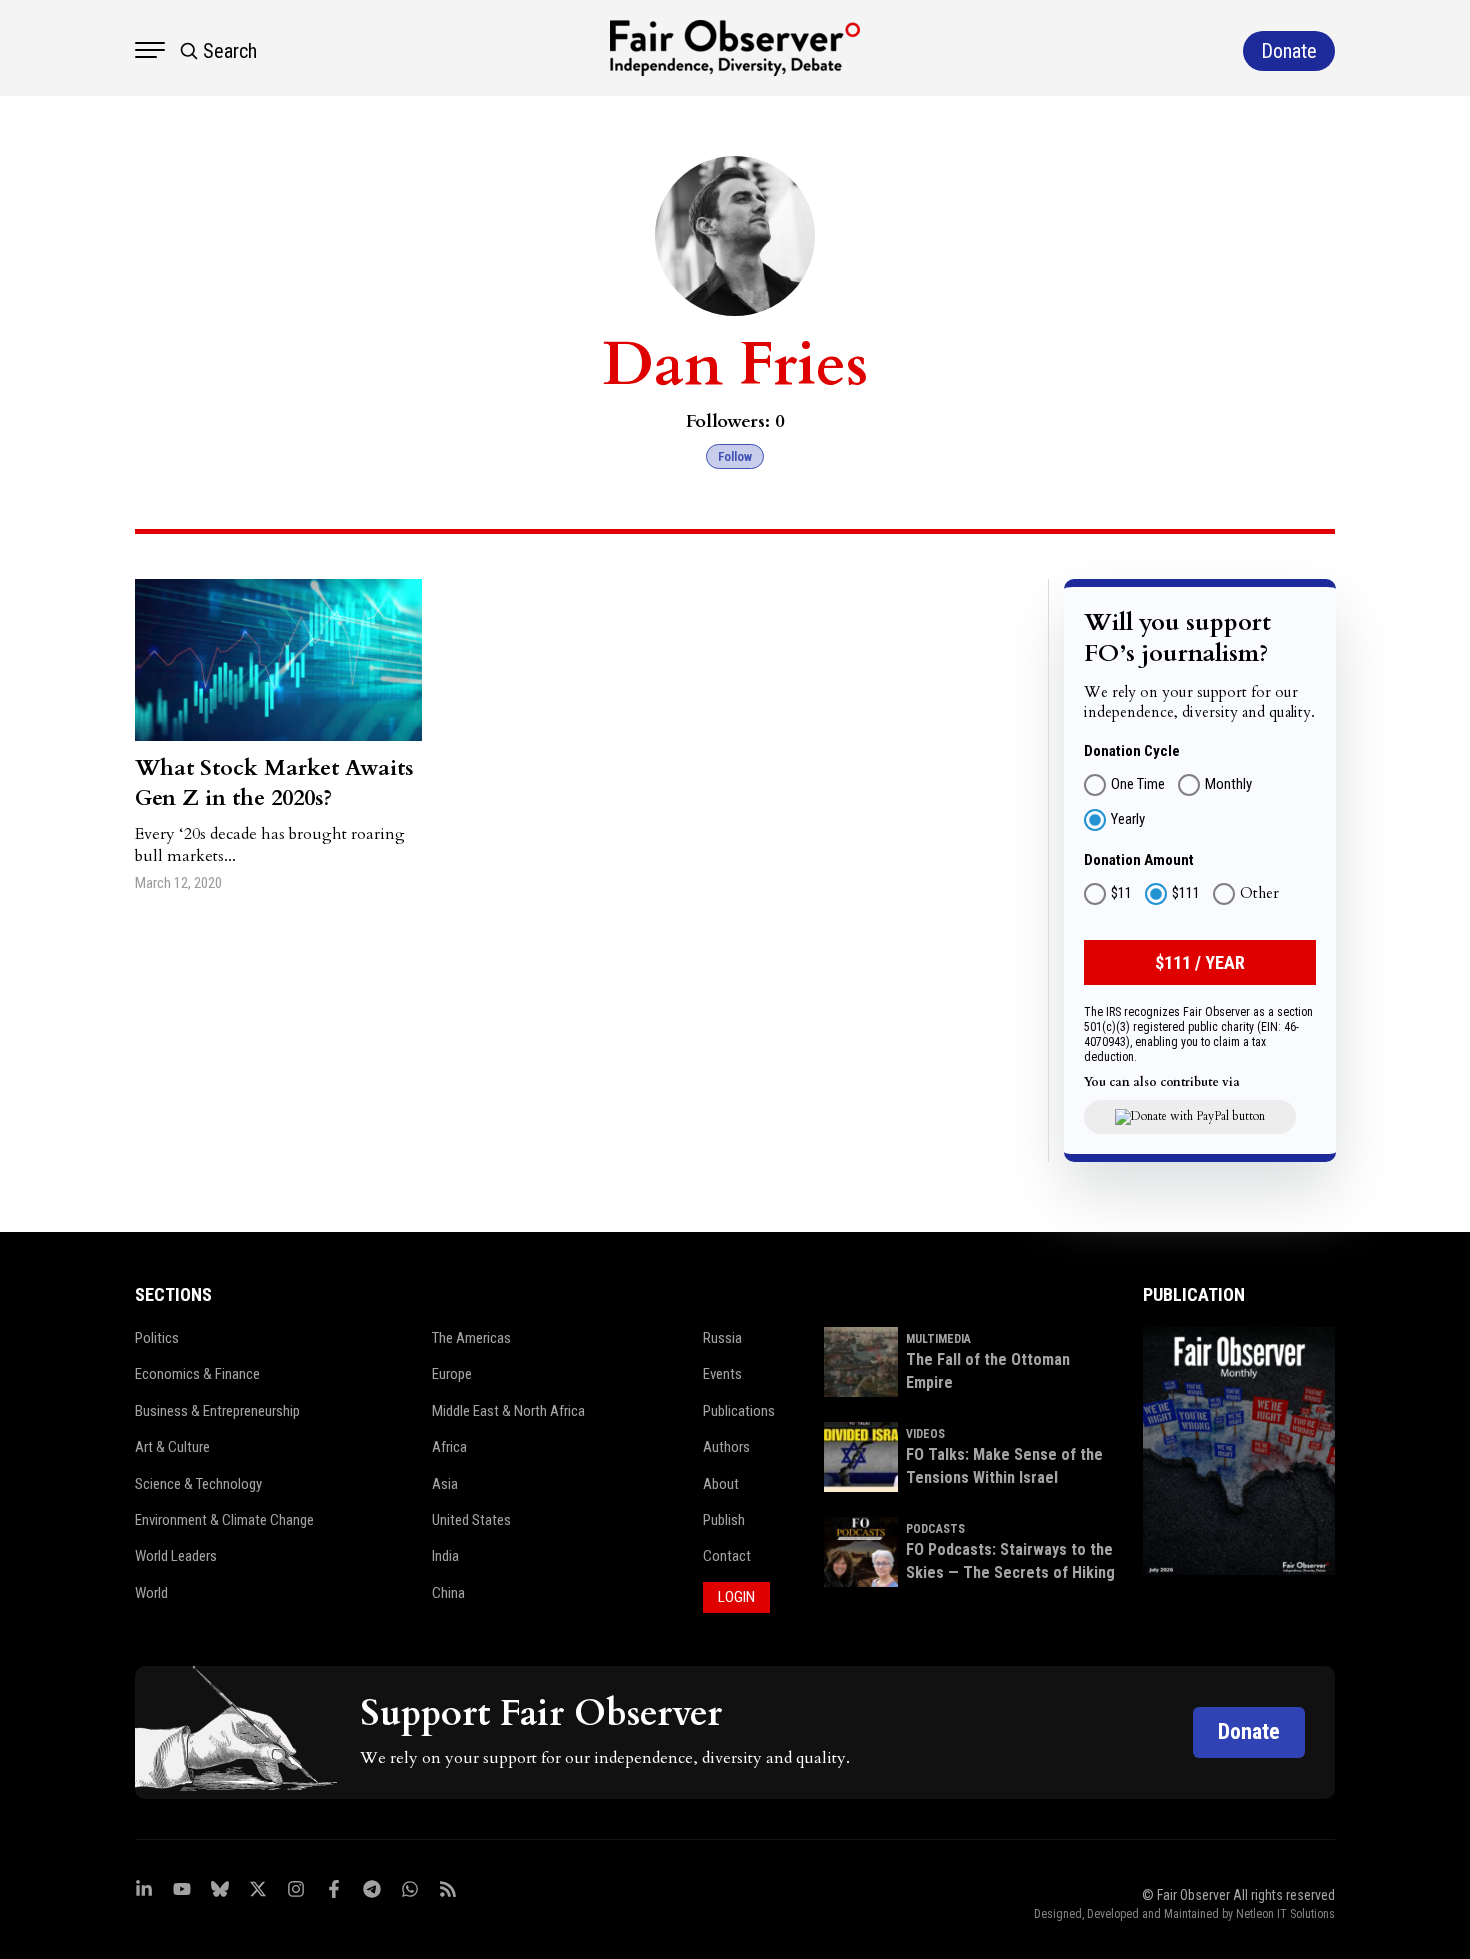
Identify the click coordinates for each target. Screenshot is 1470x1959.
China (448, 1593)
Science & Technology (198, 1484)
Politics (157, 1338)
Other (1259, 894)
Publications (739, 1411)
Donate (1249, 1731)
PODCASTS (935, 1529)
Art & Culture (172, 1447)
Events (722, 1374)
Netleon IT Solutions (1285, 1914)
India (445, 1556)
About (721, 1484)
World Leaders (176, 1556)
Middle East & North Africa (508, 1411)
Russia (722, 1338)
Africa (449, 1447)
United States (471, 1520)
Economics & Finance (197, 1374)
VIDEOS (925, 1434)
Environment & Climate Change (224, 1520)
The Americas (471, 1338)
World (151, 1593)
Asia (445, 1484)
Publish (724, 1520)
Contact (727, 1556)
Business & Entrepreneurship (217, 1411)
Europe (452, 1374)
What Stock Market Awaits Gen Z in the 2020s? (274, 783)
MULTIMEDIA (938, 1339)
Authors (726, 1447)
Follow (735, 456)
